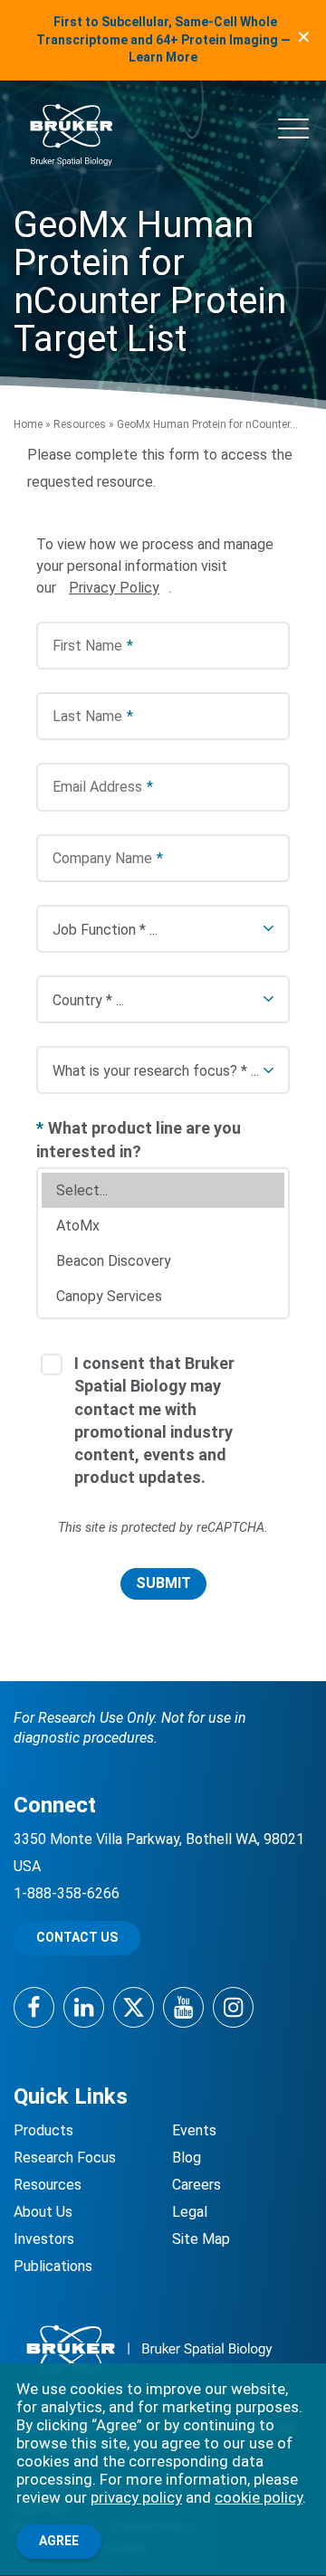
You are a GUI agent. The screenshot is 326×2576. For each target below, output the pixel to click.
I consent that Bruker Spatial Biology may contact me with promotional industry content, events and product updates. (154, 1420)
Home (28, 424)
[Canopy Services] (163, 1296)
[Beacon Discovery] (163, 1261)
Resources (80, 424)
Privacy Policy (114, 588)
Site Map (201, 2239)
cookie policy (259, 2497)
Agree (59, 2541)
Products (43, 2130)
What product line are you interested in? (139, 1139)
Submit (163, 1583)
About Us (43, 2212)
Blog (187, 2158)
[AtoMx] (163, 1226)
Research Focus (65, 2158)
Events (194, 2130)
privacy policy (136, 2497)
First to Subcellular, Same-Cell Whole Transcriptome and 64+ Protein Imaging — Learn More (163, 39)
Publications (53, 2266)
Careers (197, 2185)
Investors (44, 2239)
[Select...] (163, 1190)
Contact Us (77, 1937)
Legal (190, 2212)
